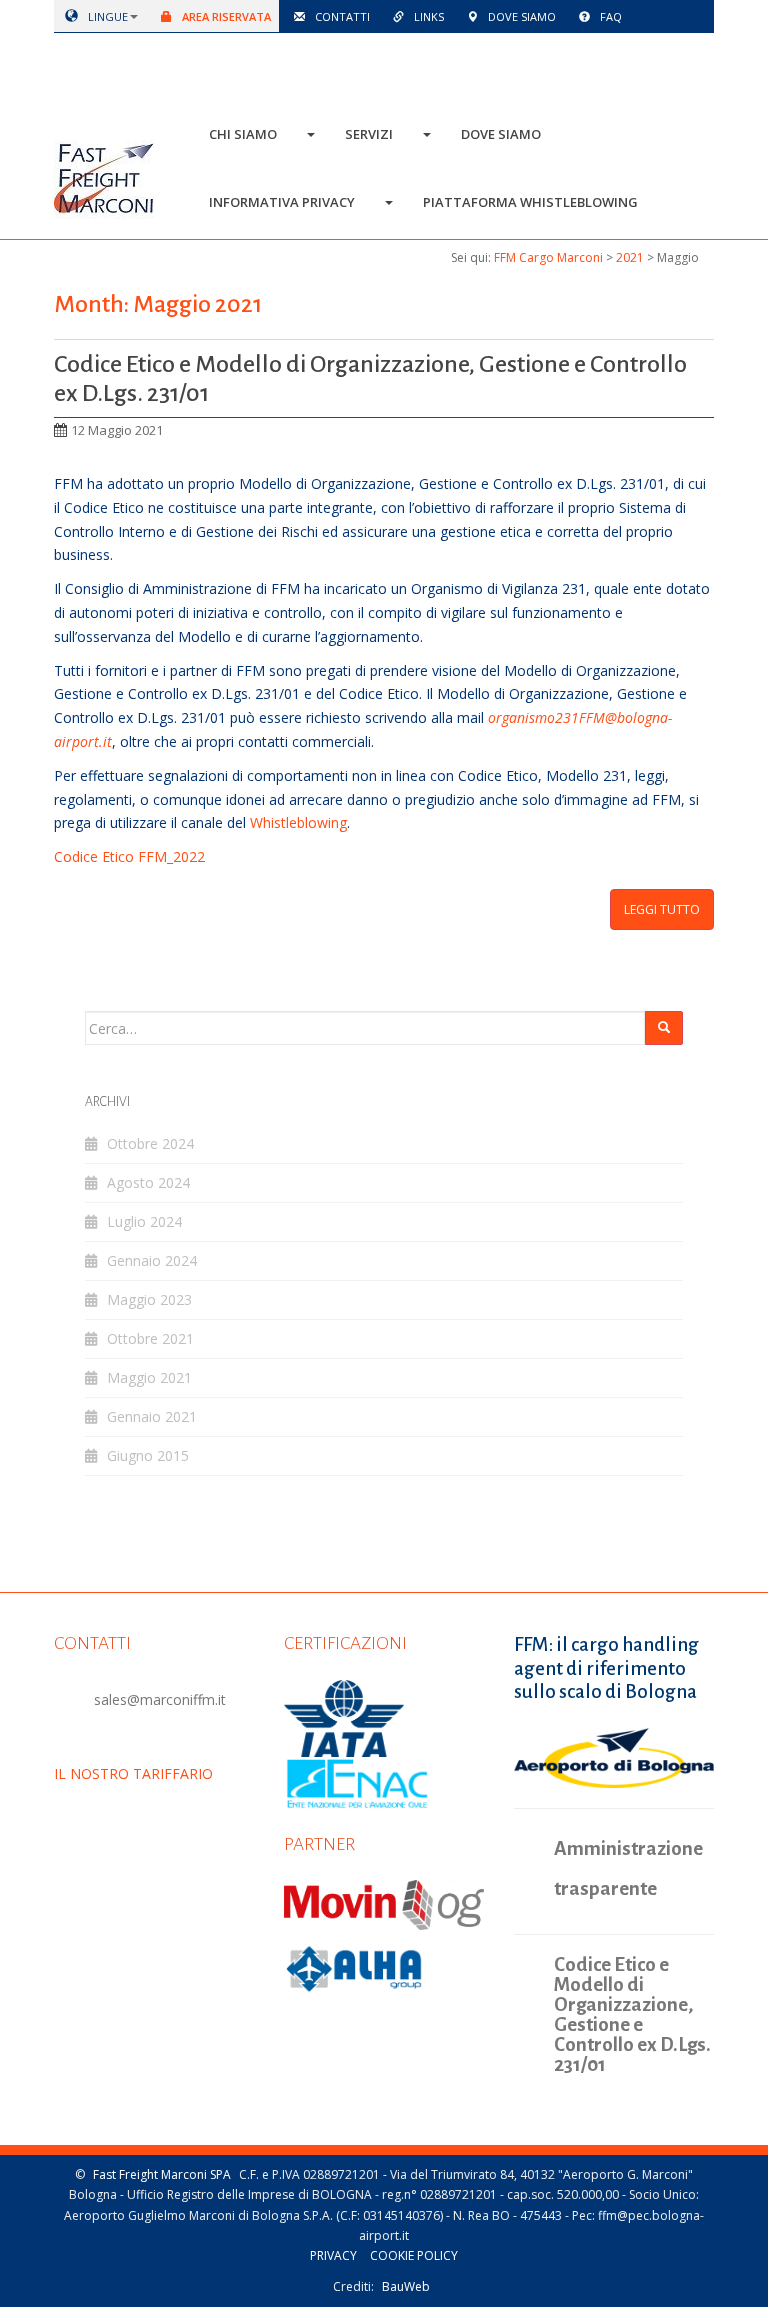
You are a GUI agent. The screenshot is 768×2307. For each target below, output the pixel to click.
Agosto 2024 (148, 1182)
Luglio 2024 (144, 1221)
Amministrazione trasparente (628, 1868)
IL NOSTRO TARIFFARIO (133, 1773)
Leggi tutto (662, 909)
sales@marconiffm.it (160, 1699)
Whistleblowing (298, 822)
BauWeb (406, 2286)
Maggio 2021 (149, 1377)
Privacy (333, 2255)
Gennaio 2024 (152, 1260)
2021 (630, 257)
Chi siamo (243, 134)
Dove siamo (520, 16)
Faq (609, 16)
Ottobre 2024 (150, 1143)
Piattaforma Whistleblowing (530, 202)
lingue (106, 16)
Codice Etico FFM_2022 (129, 856)
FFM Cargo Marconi (548, 257)
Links (427, 16)
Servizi (369, 134)
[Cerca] (664, 1027)
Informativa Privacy (282, 202)
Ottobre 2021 (150, 1338)
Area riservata (225, 16)
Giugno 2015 (148, 1455)
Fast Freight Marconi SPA (162, 2174)
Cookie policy (414, 2255)
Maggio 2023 (149, 1299)
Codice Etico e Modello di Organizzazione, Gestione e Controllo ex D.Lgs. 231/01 (632, 2015)
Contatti (341, 16)
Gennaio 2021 (152, 1416)
